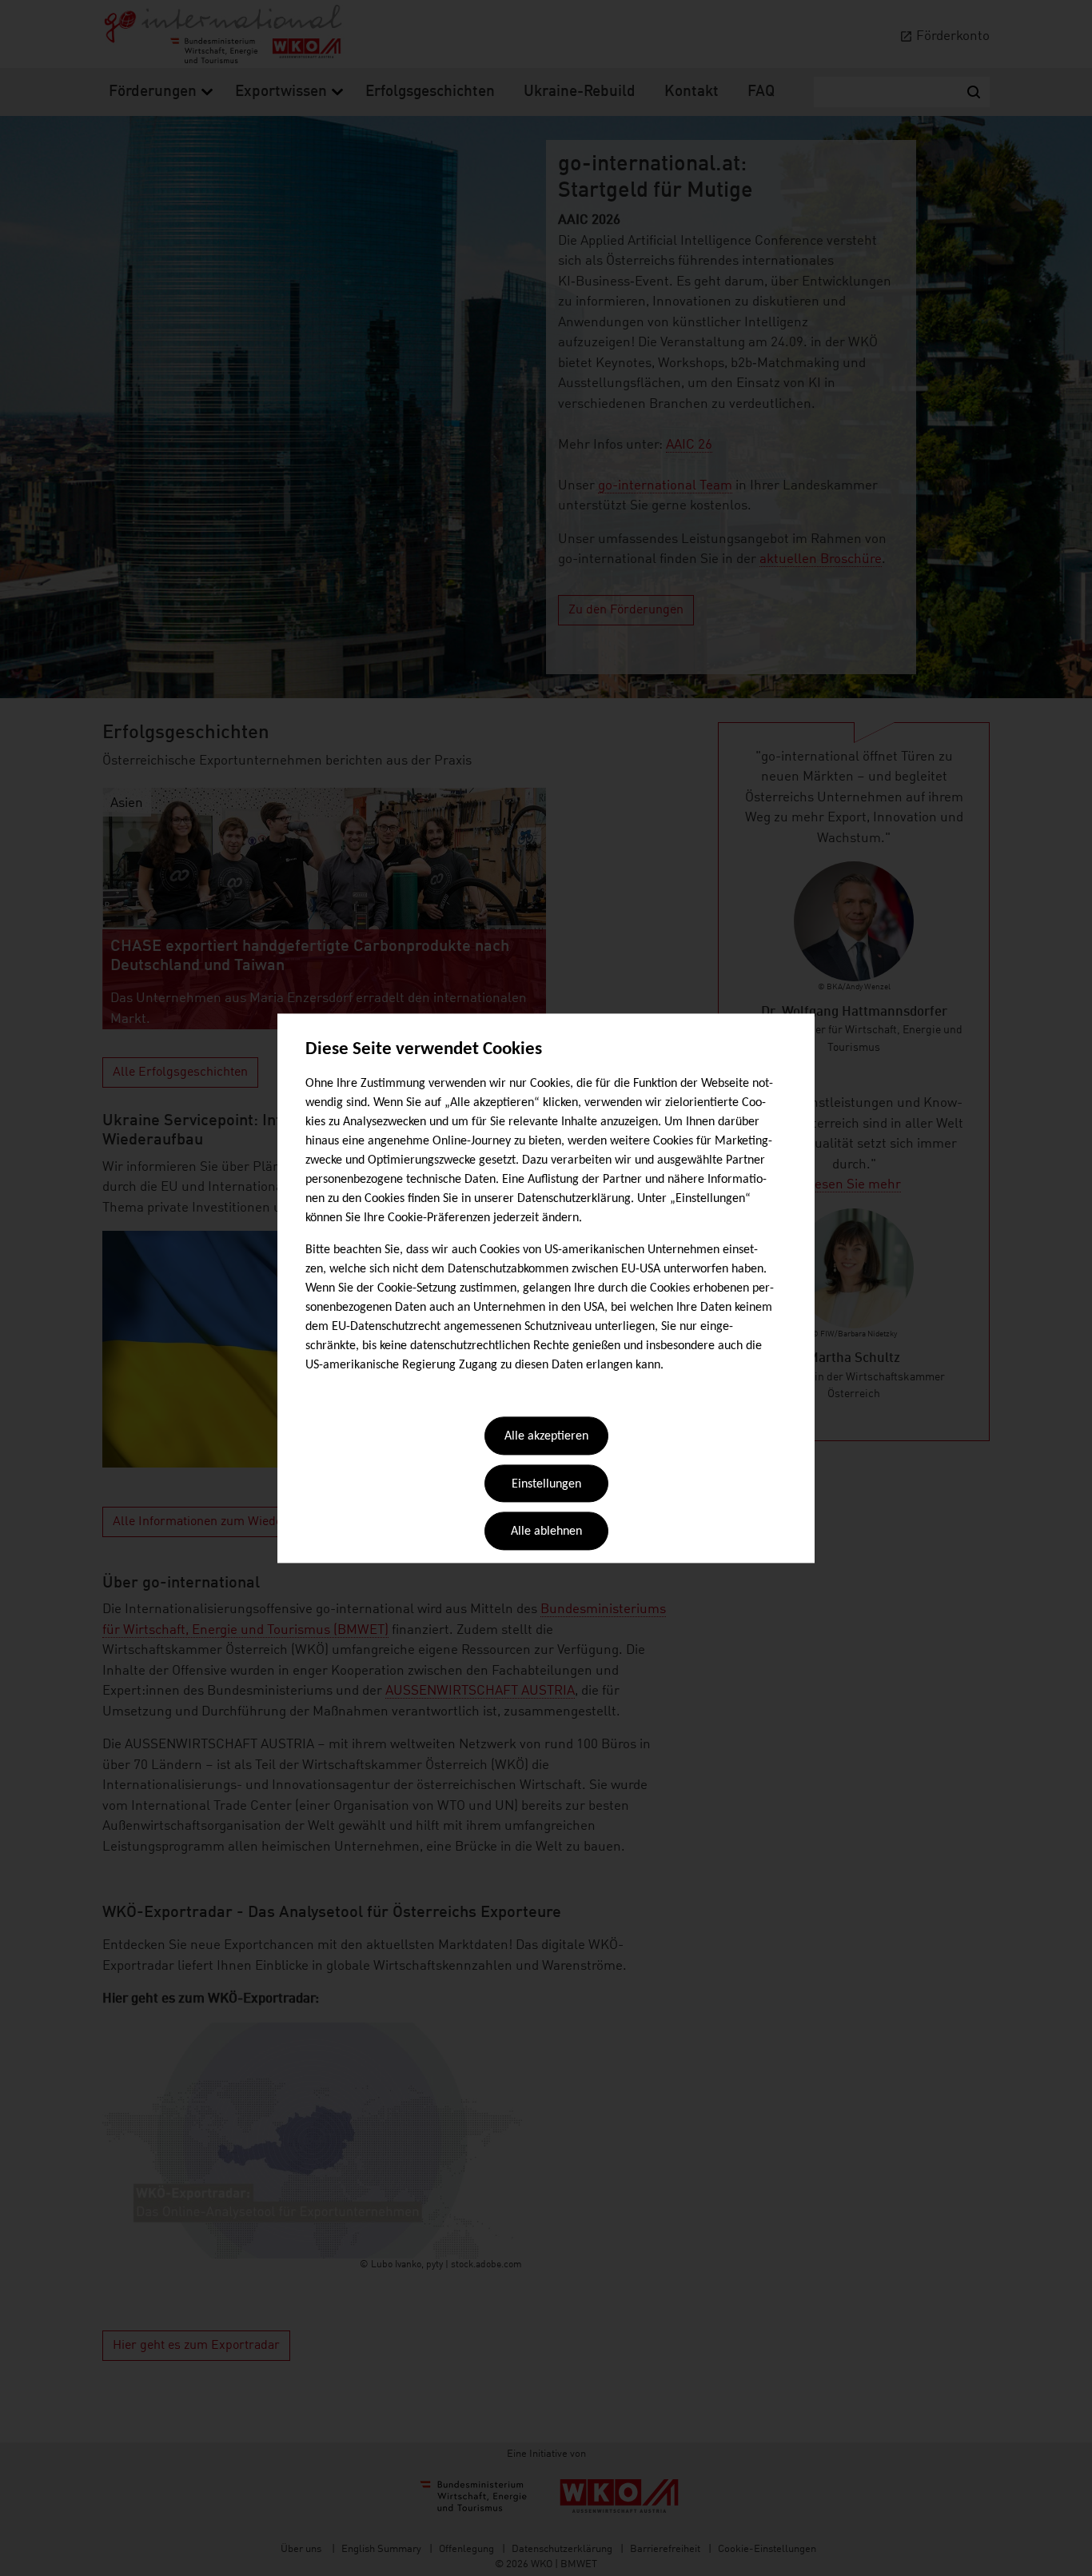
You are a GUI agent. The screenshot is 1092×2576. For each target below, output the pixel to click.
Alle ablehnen (546, 1532)
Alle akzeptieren (546, 1437)
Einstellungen (546, 1484)
